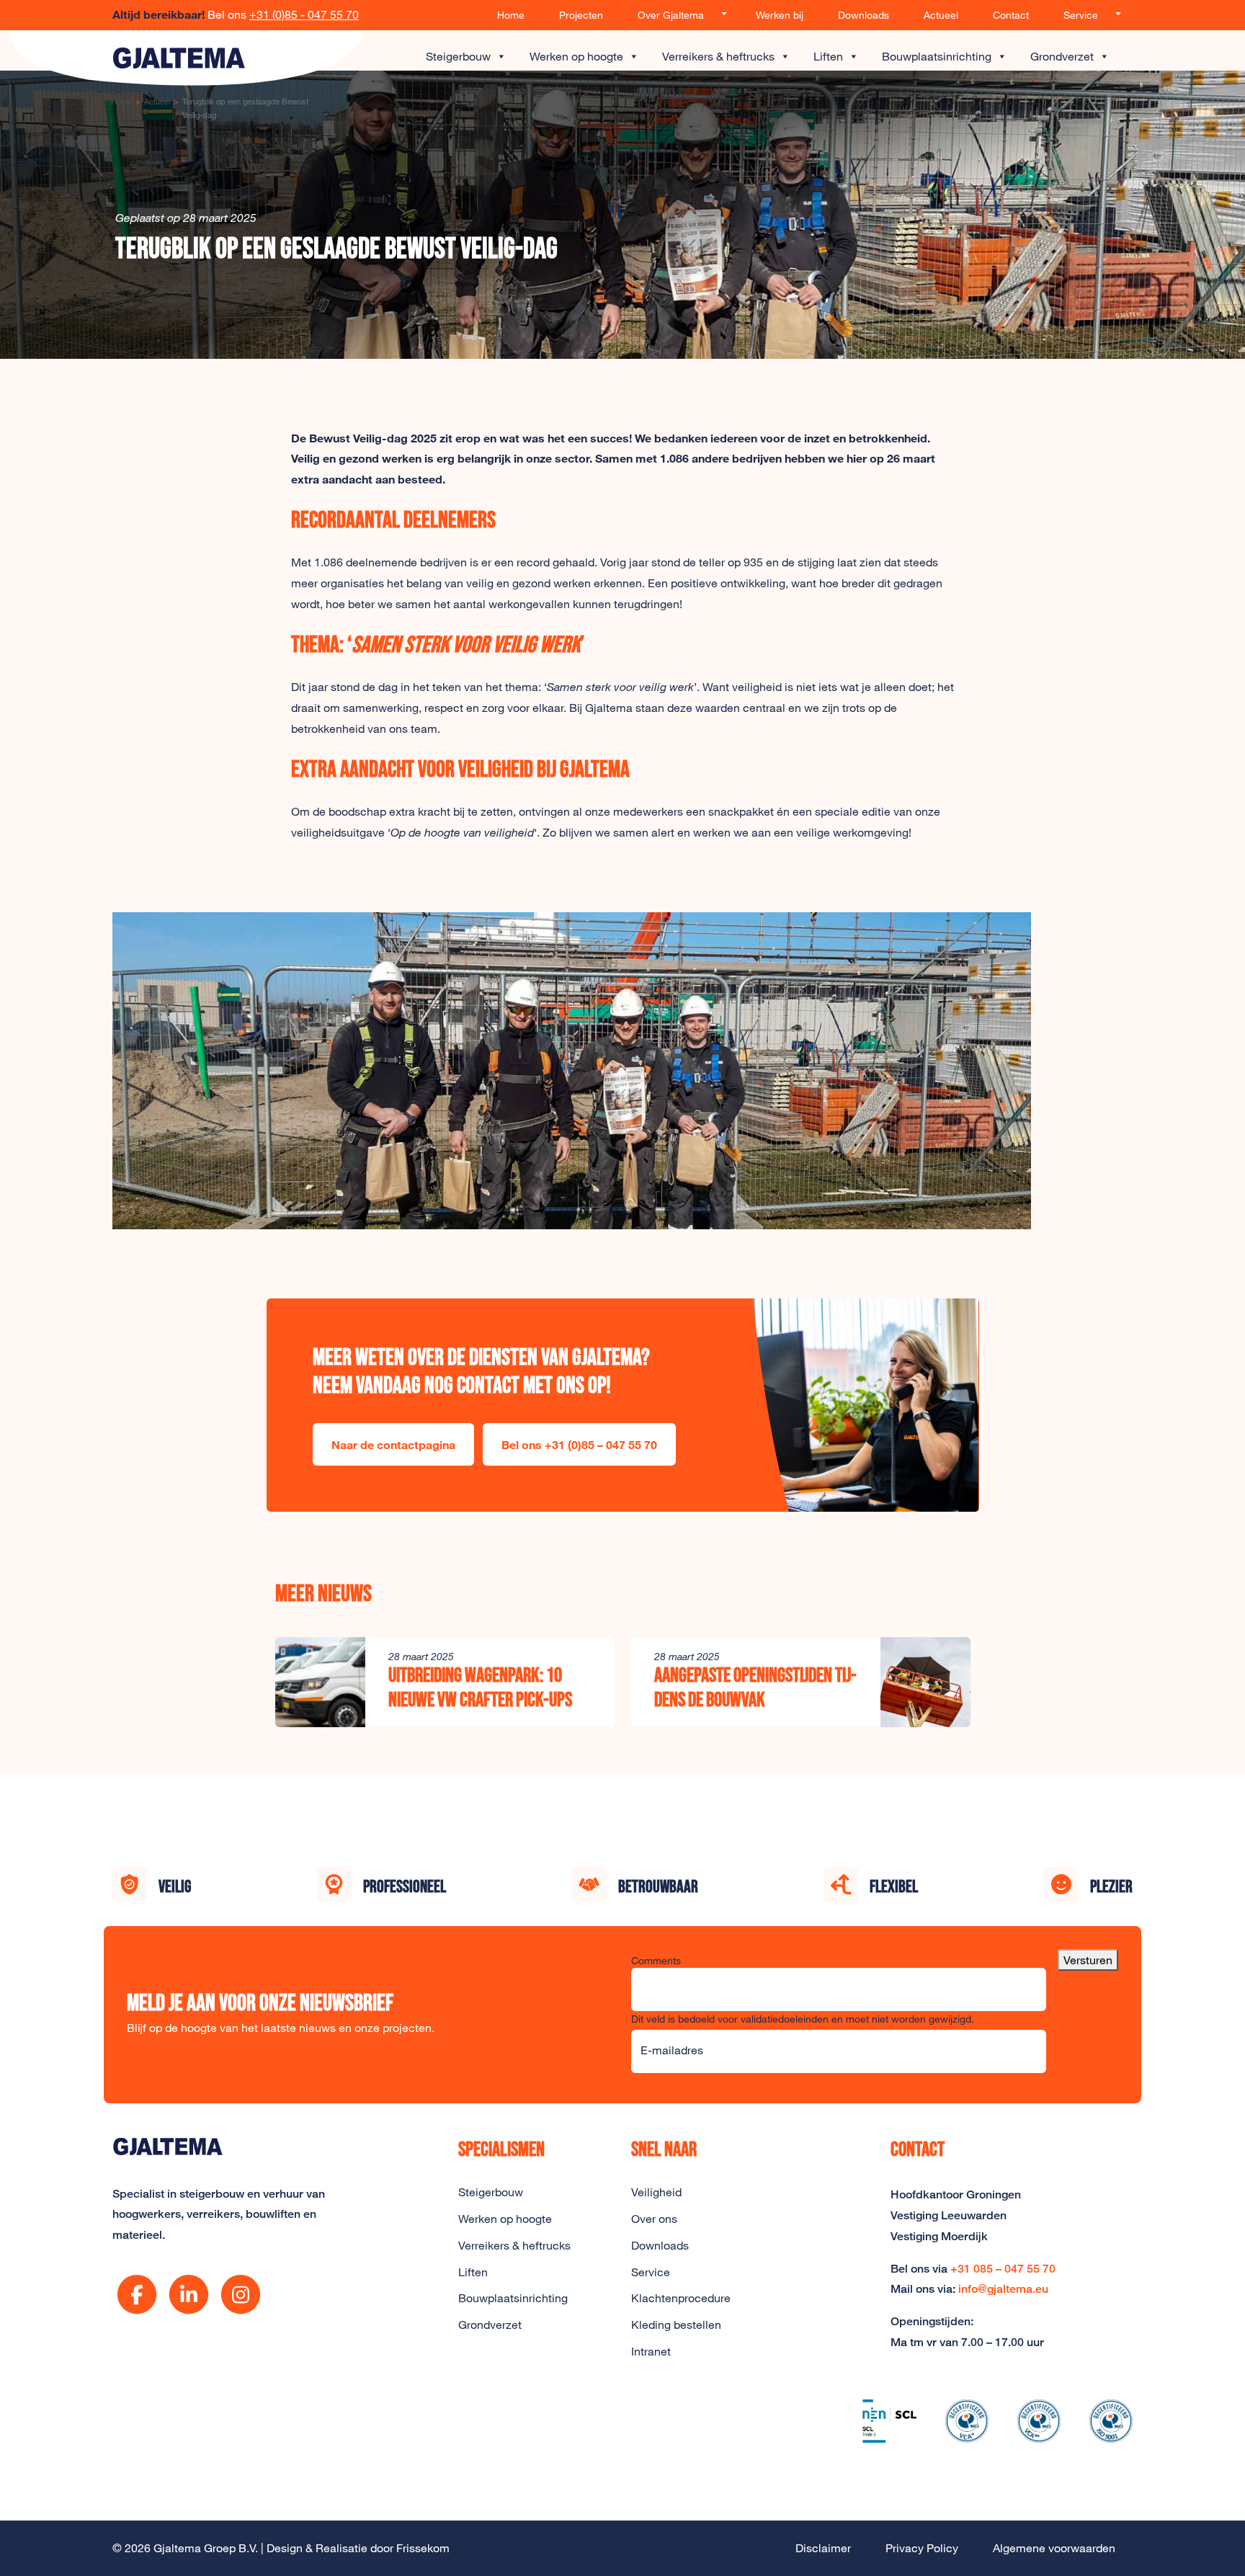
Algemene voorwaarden (1054, 2548)
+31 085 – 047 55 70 (1003, 2269)
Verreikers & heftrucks (718, 56)
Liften (828, 56)
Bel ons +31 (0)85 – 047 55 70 (579, 1444)
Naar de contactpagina (393, 1444)
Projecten (581, 15)
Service (1081, 15)
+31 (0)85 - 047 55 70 (304, 14)
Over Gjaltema (671, 15)
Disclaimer (823, 2548)
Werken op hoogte (576, 56)
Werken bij (780, 15)
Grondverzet (1062, 56)
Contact (1011, 15)
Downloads (864, 15)
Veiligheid (656, 2192)
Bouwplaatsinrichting (937, 56)
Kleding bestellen (676, 2325)
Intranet (651, 2351)
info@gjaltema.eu (1003, 2289)
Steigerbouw (458, 56)
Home (511, 15)
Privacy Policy (922, 2548)
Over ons (654, 2219)
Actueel (941, 15)
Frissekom (423, 2548)
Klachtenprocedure (681, 2298)
